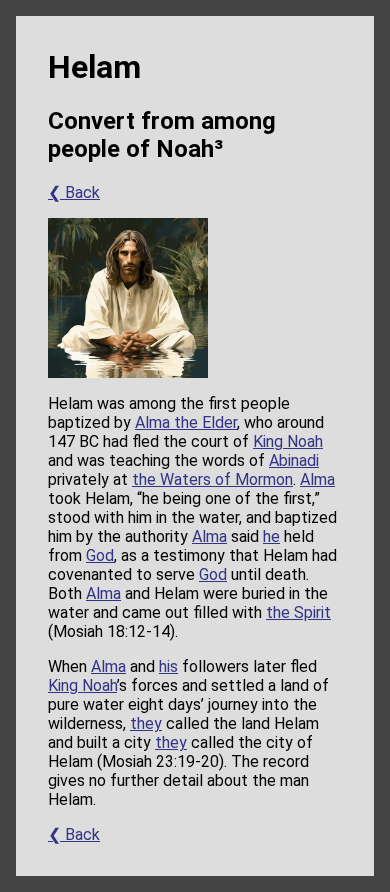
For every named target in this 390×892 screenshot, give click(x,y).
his (168, 666)
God (100, 555)
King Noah (288, 441)
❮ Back (74, 192)
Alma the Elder (186, 422)
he (271, 536)
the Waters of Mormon (212, 479)
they (146, 723)
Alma (317, 479)
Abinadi (294, 460)
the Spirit (298, 612)
